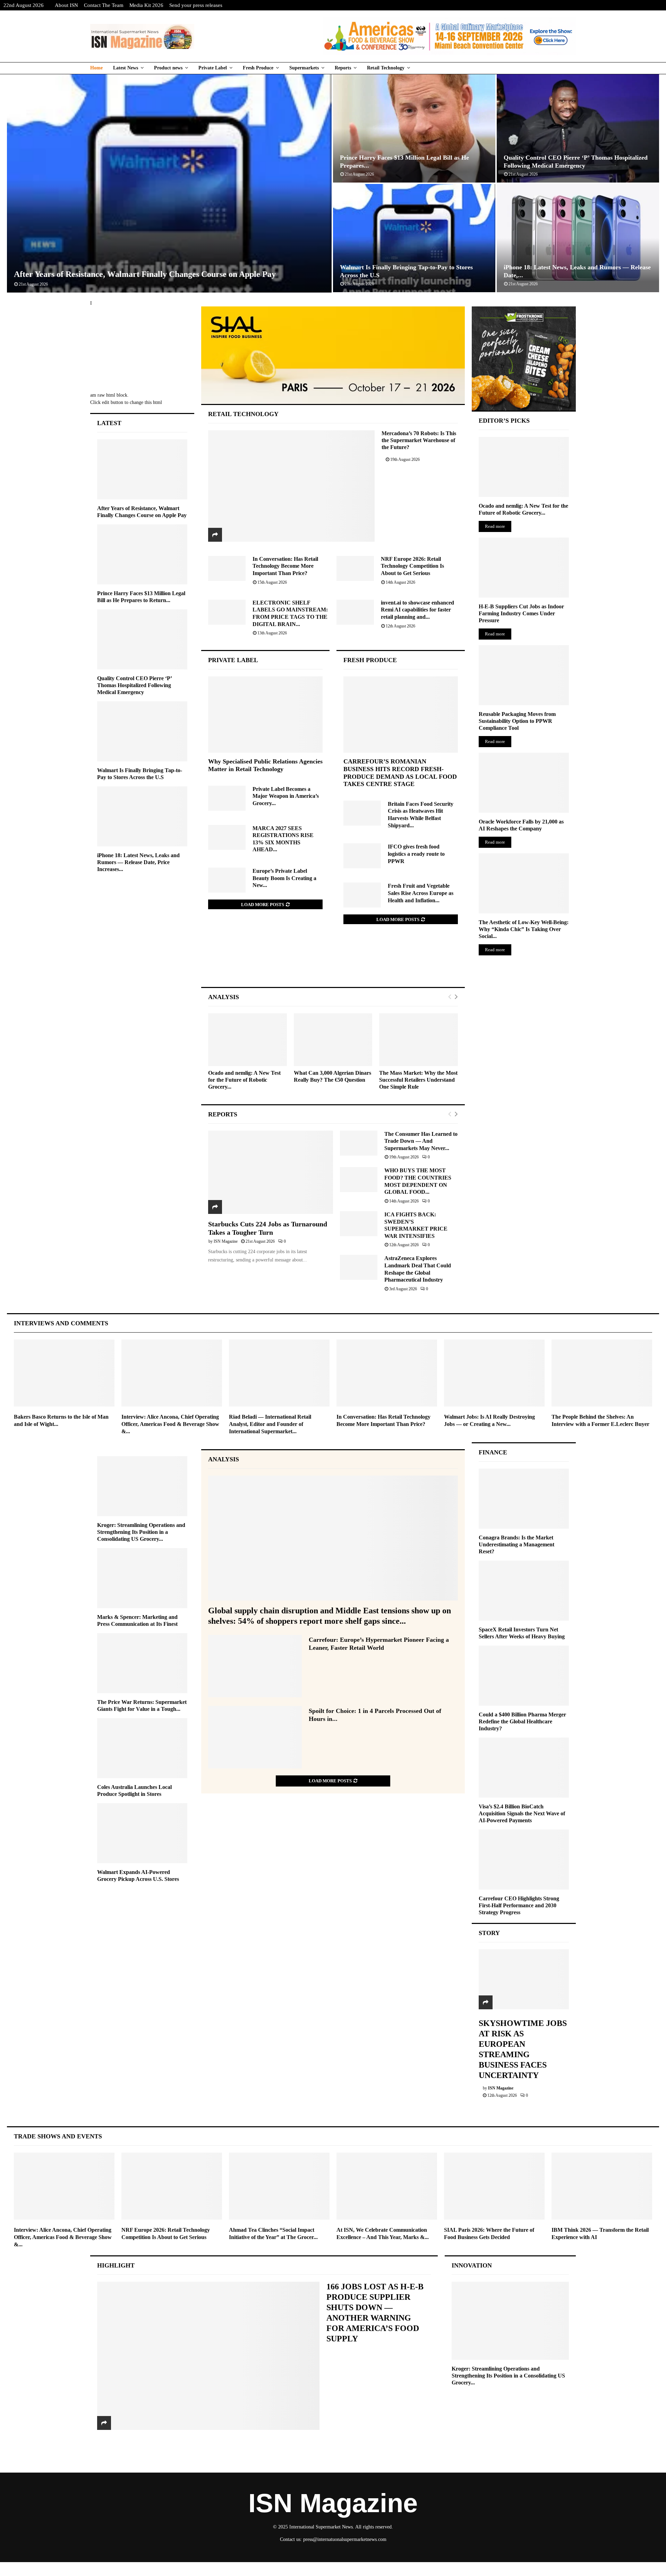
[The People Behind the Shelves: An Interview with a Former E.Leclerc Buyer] (602, 1373)
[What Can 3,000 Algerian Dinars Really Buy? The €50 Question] (333, 1040)
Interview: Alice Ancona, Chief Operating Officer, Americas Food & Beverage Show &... (170, 1424)
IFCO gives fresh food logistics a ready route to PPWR (416, 854)
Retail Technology (386, 68)
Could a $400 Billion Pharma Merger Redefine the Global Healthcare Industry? (522, 1721)
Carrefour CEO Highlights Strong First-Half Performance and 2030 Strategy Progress (519, 1905)
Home (96, 68)
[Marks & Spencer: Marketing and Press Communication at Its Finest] (142, 1578)
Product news (168, 68)
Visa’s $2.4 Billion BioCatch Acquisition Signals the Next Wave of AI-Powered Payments (522, 1813)
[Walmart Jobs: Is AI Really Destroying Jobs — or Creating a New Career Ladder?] (494, 1373)
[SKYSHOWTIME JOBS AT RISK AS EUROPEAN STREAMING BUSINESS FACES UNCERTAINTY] (524, 1979)
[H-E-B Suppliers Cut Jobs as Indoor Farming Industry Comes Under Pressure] (524, 568)
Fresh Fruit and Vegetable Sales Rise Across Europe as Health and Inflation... (421, 893)
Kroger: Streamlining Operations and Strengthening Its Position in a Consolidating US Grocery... (141, 1532)
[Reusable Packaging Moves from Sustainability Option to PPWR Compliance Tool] (524, 675)
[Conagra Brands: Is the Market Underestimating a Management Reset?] (524, 1499)
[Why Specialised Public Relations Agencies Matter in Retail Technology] (265, 715)
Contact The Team (104, 5)
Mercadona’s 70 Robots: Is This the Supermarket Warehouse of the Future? (419, 440)
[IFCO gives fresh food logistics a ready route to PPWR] (362, 856)
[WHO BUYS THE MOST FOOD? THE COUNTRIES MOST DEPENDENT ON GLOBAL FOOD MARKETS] (359, 1180)
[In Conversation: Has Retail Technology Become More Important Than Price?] (227, 568)
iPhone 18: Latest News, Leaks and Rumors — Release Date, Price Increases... (138, 862)
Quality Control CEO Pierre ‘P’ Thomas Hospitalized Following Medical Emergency (134, 685)
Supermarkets (304, 68)
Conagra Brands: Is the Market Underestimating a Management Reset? (516, 1544)
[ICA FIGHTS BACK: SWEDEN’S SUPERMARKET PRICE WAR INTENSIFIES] (359, 1224)
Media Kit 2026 (146, 5)
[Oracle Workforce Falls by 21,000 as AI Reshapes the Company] (524, 783)
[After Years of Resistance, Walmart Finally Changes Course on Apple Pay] (142, 469)
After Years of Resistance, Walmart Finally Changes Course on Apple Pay (145, 274)
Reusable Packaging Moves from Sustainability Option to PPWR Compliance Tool (517, 721)
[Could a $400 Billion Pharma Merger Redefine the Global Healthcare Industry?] (524, 1676)
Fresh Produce (258, 68)
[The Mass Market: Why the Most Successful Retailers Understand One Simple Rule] (419, 1040)
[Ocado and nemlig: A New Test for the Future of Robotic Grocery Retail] (247, 1040)
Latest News (126, 68)
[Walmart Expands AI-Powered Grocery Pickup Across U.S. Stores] (142, 1833)
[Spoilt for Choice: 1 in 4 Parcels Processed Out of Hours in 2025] (255, 1737)
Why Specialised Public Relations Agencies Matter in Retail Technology (265, 765)
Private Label (213, 68)
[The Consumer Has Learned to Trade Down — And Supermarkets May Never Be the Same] (359, 1143)
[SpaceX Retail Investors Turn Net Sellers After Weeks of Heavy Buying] (524, 1591)
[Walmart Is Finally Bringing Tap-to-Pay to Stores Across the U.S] (142, 731)
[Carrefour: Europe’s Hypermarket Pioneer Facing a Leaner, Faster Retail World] (255, 1666)
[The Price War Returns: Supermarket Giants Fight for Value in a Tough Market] (142, 1663)
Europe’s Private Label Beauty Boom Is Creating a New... (284, 878)
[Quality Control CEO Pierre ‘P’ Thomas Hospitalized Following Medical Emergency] (142, 639)
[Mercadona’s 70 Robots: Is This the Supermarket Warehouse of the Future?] (292, 486)
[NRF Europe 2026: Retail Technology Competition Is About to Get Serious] (355, 568)
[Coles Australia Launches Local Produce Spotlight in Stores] (142, 1748)
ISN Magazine (226, 1241)
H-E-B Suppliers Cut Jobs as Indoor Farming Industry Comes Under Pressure (521, 613)
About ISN (66, 5)
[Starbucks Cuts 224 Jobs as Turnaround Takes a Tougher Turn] (271, 1172)
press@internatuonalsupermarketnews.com (345, 2539)
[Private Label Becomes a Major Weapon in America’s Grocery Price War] (227, 798)
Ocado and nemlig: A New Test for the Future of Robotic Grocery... (244, 1080)
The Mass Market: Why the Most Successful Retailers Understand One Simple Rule (418, 1080)
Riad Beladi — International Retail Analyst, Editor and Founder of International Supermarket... (270, 1424)
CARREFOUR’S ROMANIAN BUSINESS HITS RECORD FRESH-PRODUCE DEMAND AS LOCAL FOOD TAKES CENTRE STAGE (400, 773)
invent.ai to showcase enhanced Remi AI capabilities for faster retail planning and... (417, 610)
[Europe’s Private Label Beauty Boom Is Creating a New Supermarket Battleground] (227, 880)
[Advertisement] (333, 963)
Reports (343, 68)
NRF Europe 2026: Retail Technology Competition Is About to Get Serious (412, 566)
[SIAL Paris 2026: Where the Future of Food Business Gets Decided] (494, 2186)
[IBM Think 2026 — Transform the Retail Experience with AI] (602, 2186)
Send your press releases (196, 5)
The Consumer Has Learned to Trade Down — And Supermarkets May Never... (421, 1141)
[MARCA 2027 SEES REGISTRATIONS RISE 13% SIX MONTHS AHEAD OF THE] (227, 837)
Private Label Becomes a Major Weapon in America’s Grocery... (286, 796)
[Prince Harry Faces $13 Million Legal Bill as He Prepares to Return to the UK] (142, 554)
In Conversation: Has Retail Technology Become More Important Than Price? (285, 566)
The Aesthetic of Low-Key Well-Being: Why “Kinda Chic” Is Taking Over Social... (524, 929)
